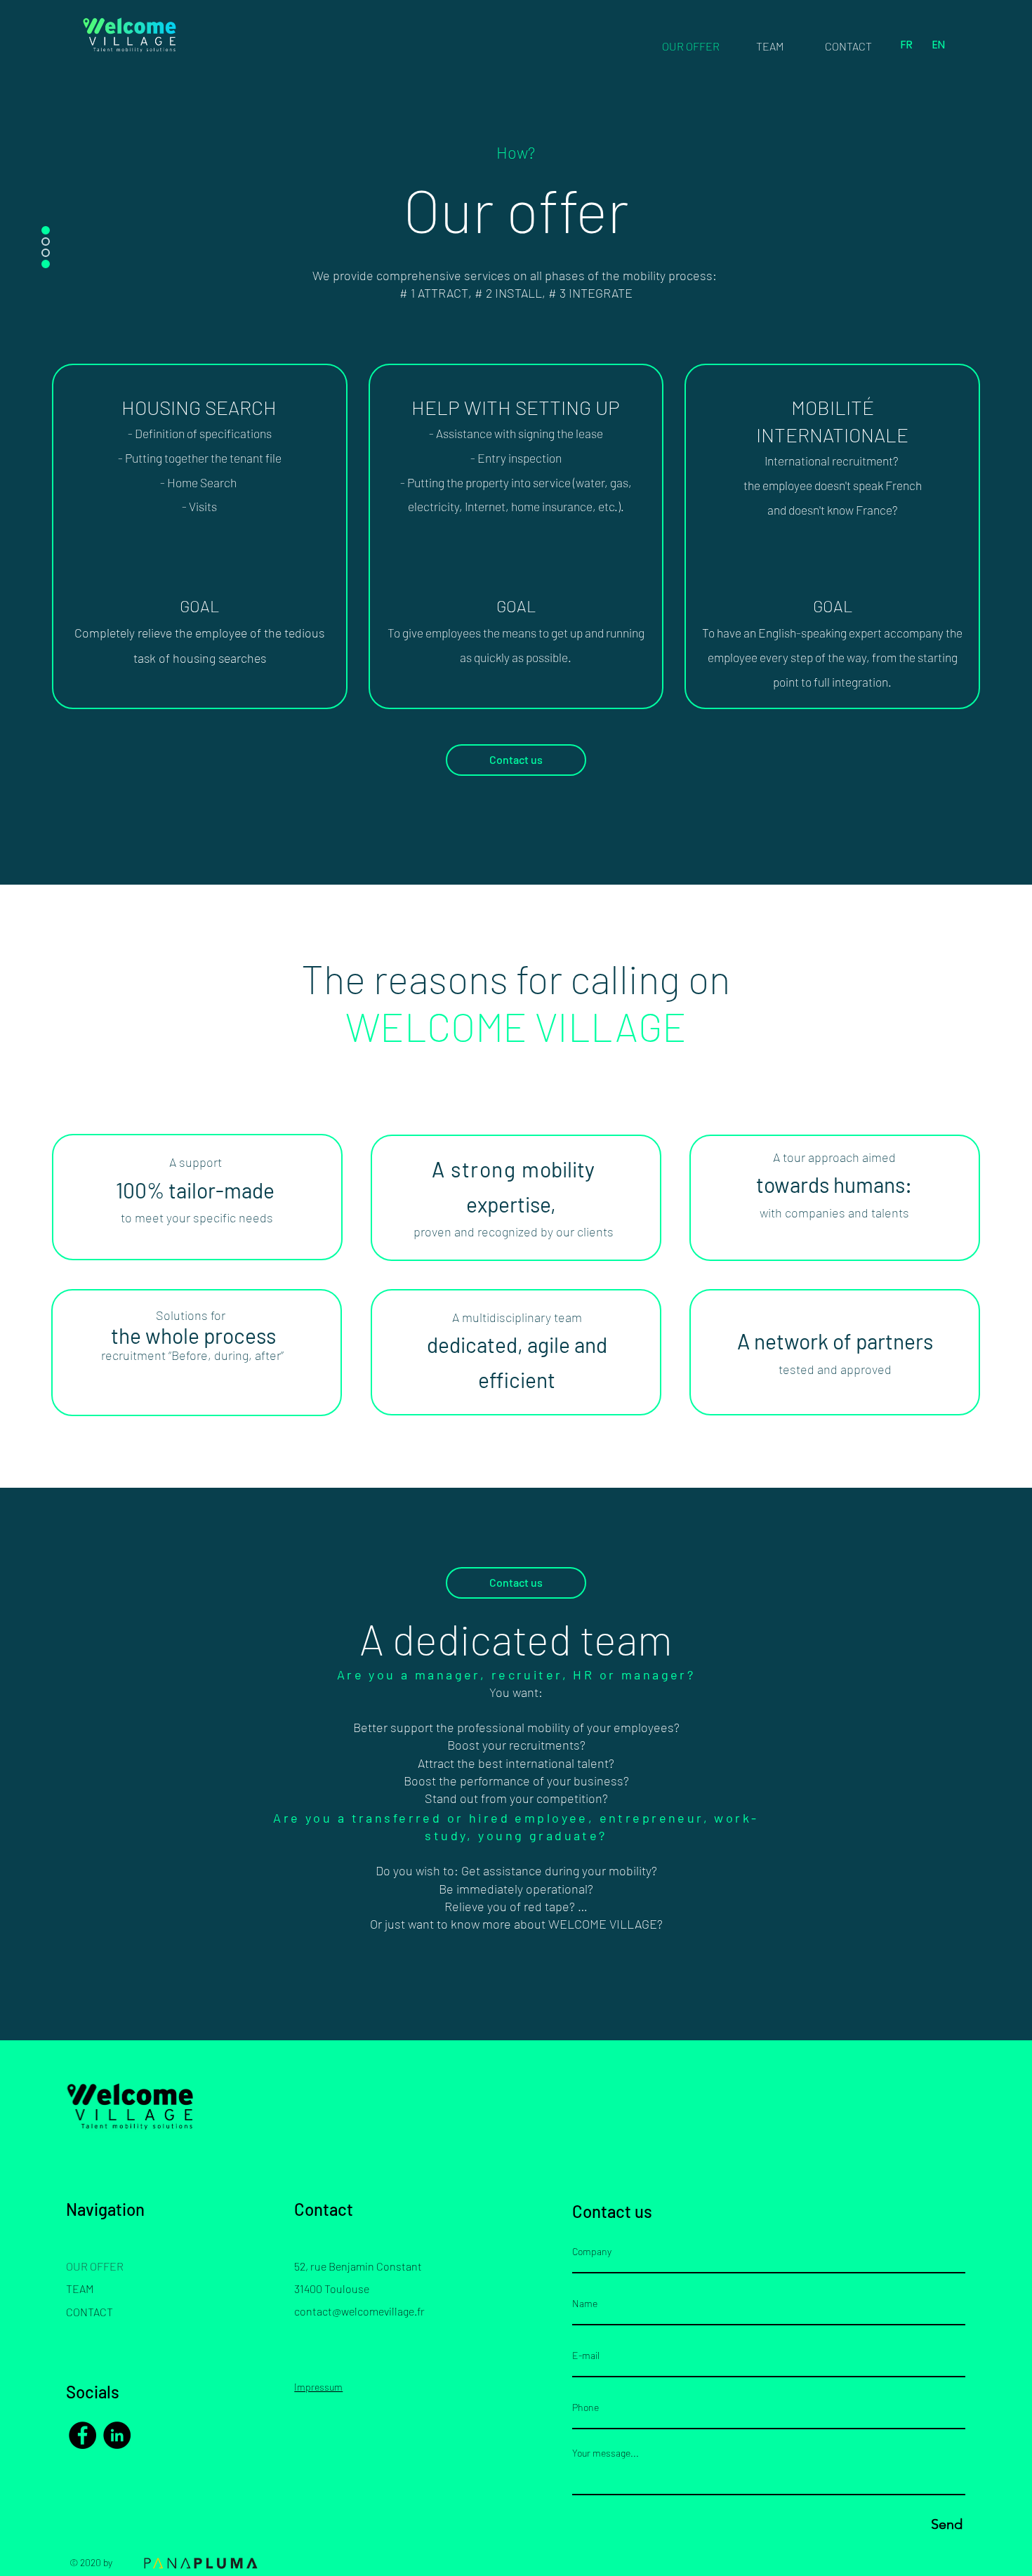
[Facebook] (82, 2435)
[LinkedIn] (117, 2435)
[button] (848, 46)
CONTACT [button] (90, 2312)
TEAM (80, 2288)
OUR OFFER (95, 2266)
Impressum (318, 2387)
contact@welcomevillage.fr (359, 2311)
